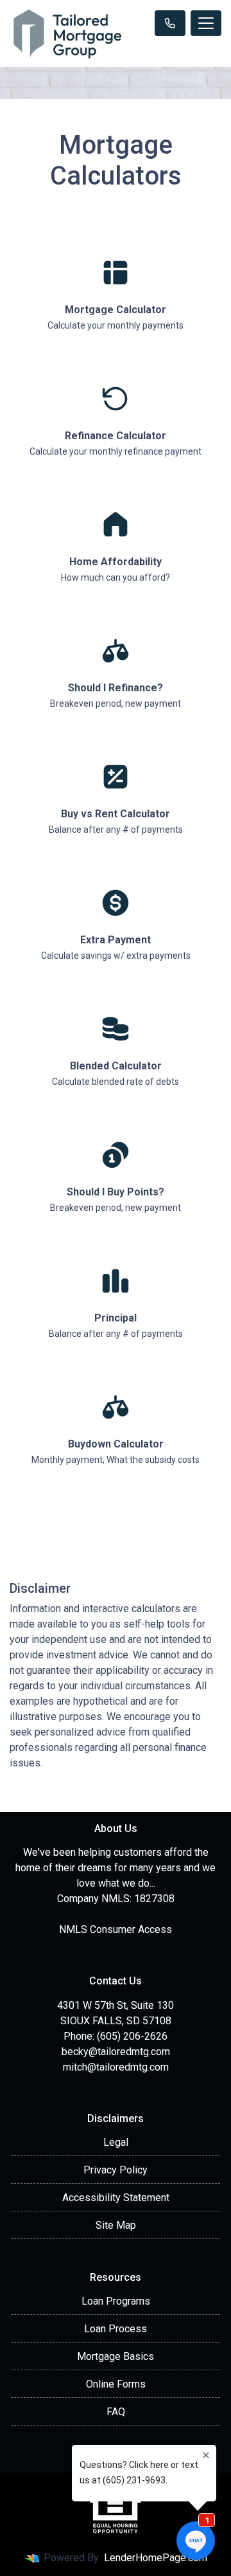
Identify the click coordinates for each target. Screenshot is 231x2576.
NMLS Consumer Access (116, 1929)
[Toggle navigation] (206, 23)
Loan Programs (116, 2301)
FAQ (116, 2412)
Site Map (116, 2225)
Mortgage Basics (116, 2356)
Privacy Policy (116, 2170)
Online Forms (116, 2384)
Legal (116, 2142)
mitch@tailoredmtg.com (116, 2067)
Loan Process (116, 2329)
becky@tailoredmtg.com (116, 2052)
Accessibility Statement (116, 2198)
